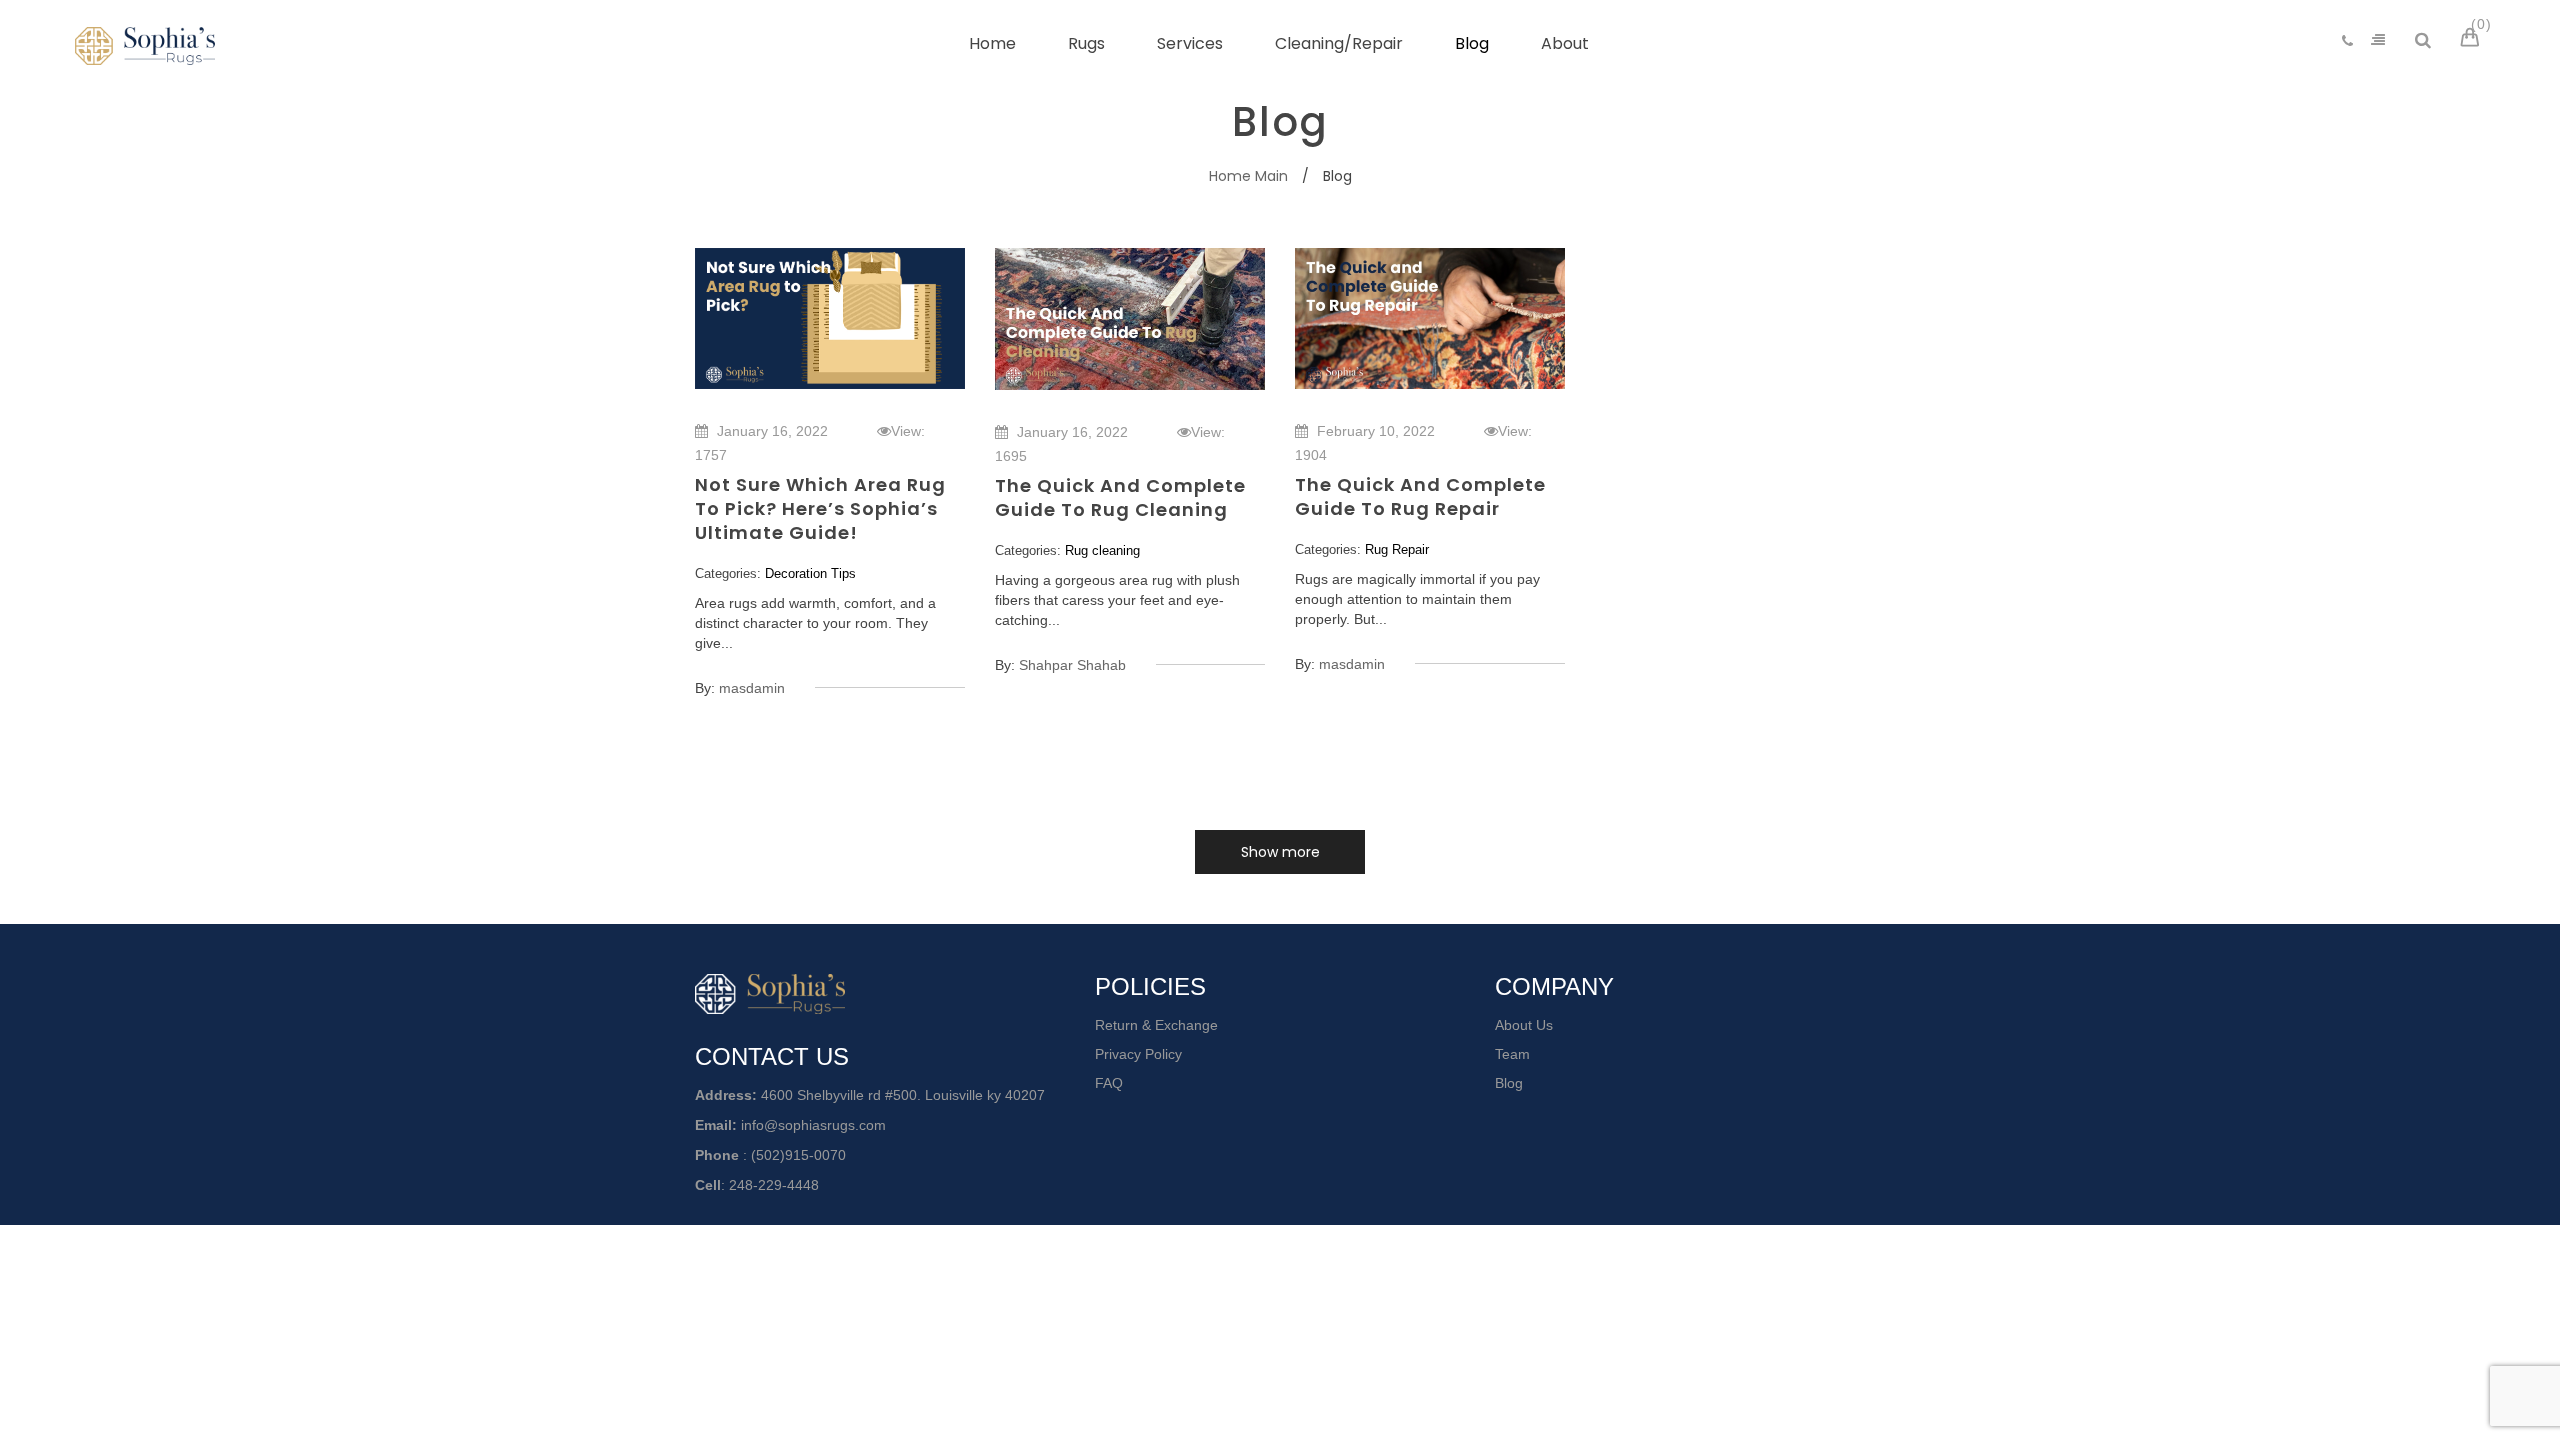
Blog (1509, 1083)
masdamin (752, 688)
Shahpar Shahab (1072, 665)
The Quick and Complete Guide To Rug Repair (1420, 496)
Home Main (1248, 176)
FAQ (1109, 1083)
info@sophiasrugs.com (813, 1125)
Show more (1280, 852)
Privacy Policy (1138, 1054)
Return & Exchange (1156, 1025)
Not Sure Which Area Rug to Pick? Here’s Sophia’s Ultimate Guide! (820, 508)
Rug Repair (1397, 549)
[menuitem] (992, 44)
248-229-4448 (774, 1185)
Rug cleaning (1102, 550)
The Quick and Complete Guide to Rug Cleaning (1120, 497)
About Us (1524, 1025)
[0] (2473, 40)
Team (1512, 1054)
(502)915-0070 (798, 1155)
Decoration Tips (810, 573)
